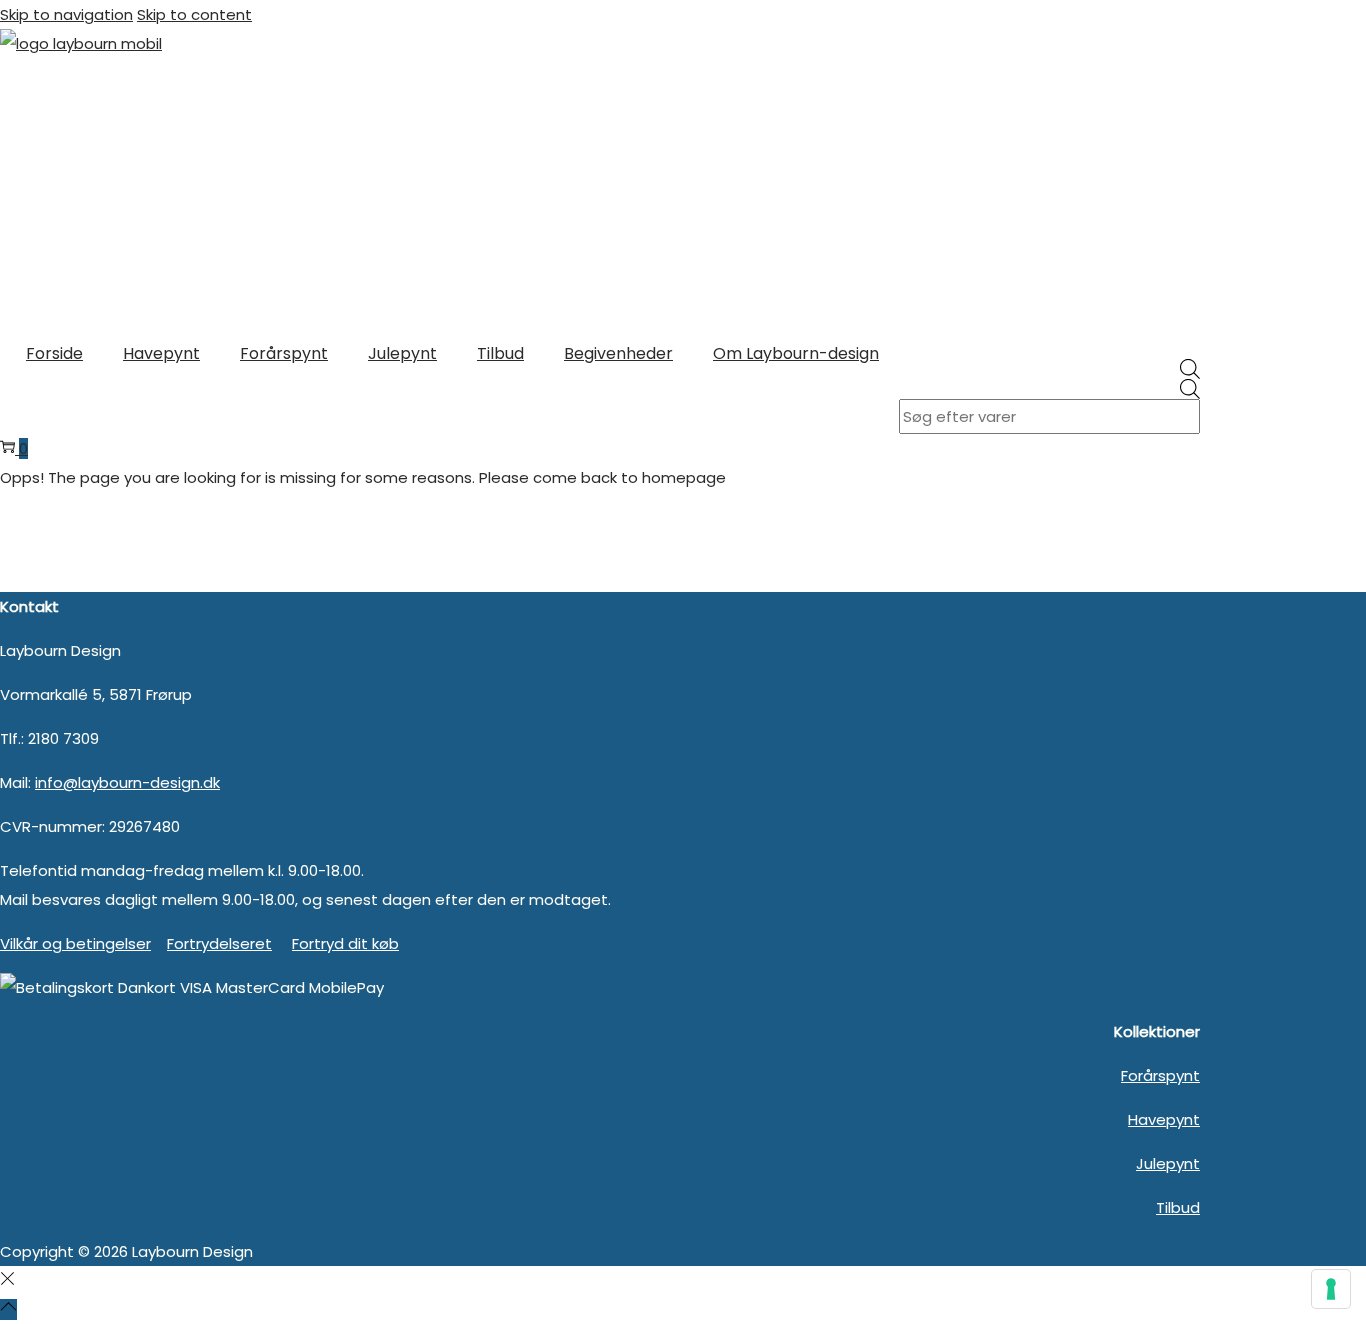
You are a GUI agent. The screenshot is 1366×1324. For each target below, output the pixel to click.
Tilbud (1178, 1207)
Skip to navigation (66, 14)
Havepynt (1164, 1119)
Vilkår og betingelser (75, 943)
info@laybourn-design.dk (127, 782)
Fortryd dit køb (345, 943)
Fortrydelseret (219, 943)
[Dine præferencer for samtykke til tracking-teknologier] (1331, 1289)
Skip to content (194, 14)
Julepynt (1168, 1163)
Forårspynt (1160, 1075)
